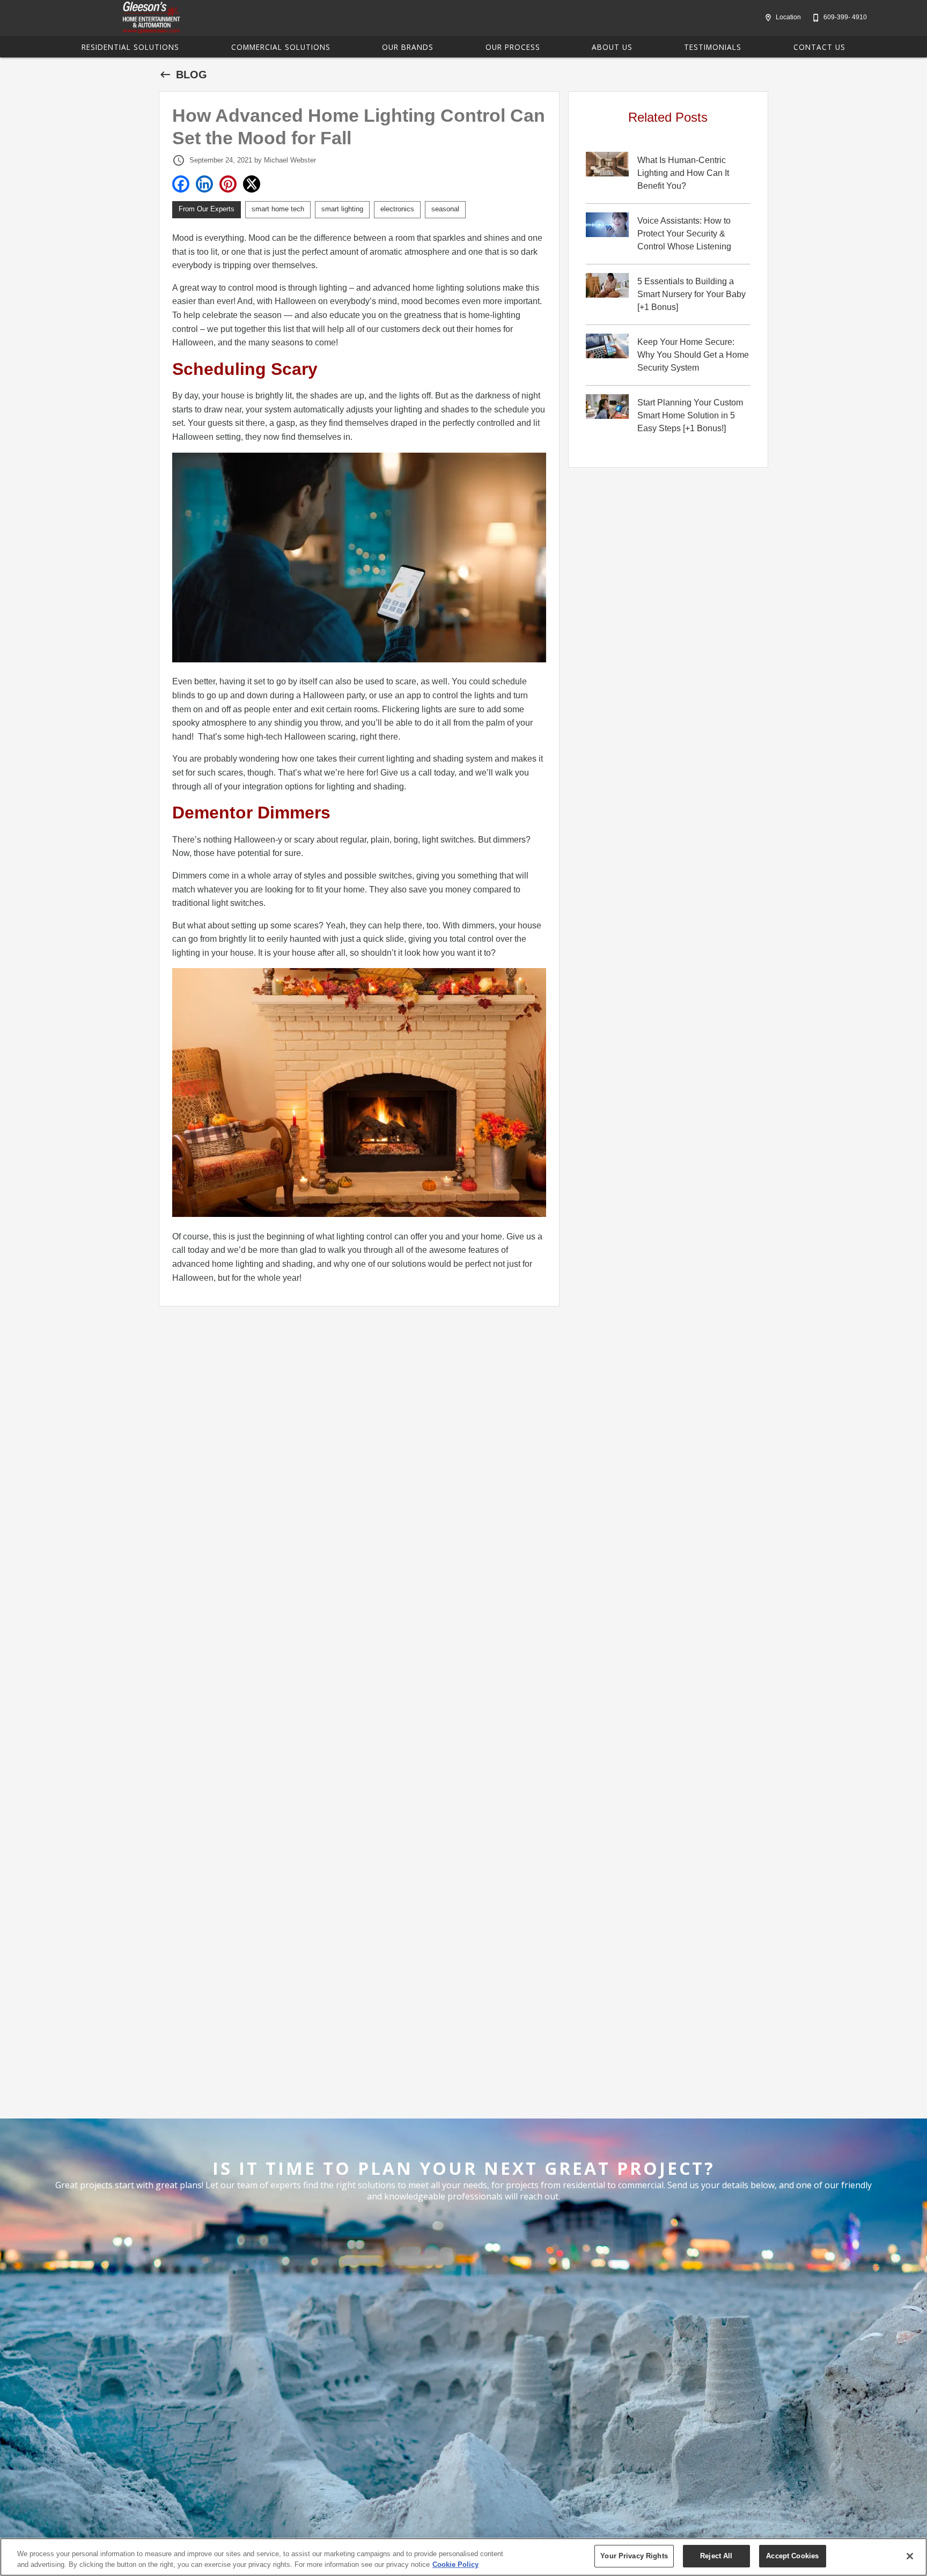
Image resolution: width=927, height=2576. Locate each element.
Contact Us (819, 47)
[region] (464, 2557)
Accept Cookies (792, 2556)
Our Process (513, 47)
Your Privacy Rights (634, 2556)
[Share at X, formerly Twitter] (252, 184)
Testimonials (713, 47)
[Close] (910, 2556)
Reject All (716, 2556)
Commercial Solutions (281, 47)
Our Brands (408, 47)
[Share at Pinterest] (228, 184)
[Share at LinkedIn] (204, 184)
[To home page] (151, 18)
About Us (612, 47)
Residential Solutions (130, 47)
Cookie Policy (455, 2564)
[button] (768, 18)
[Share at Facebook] (181, 184)
